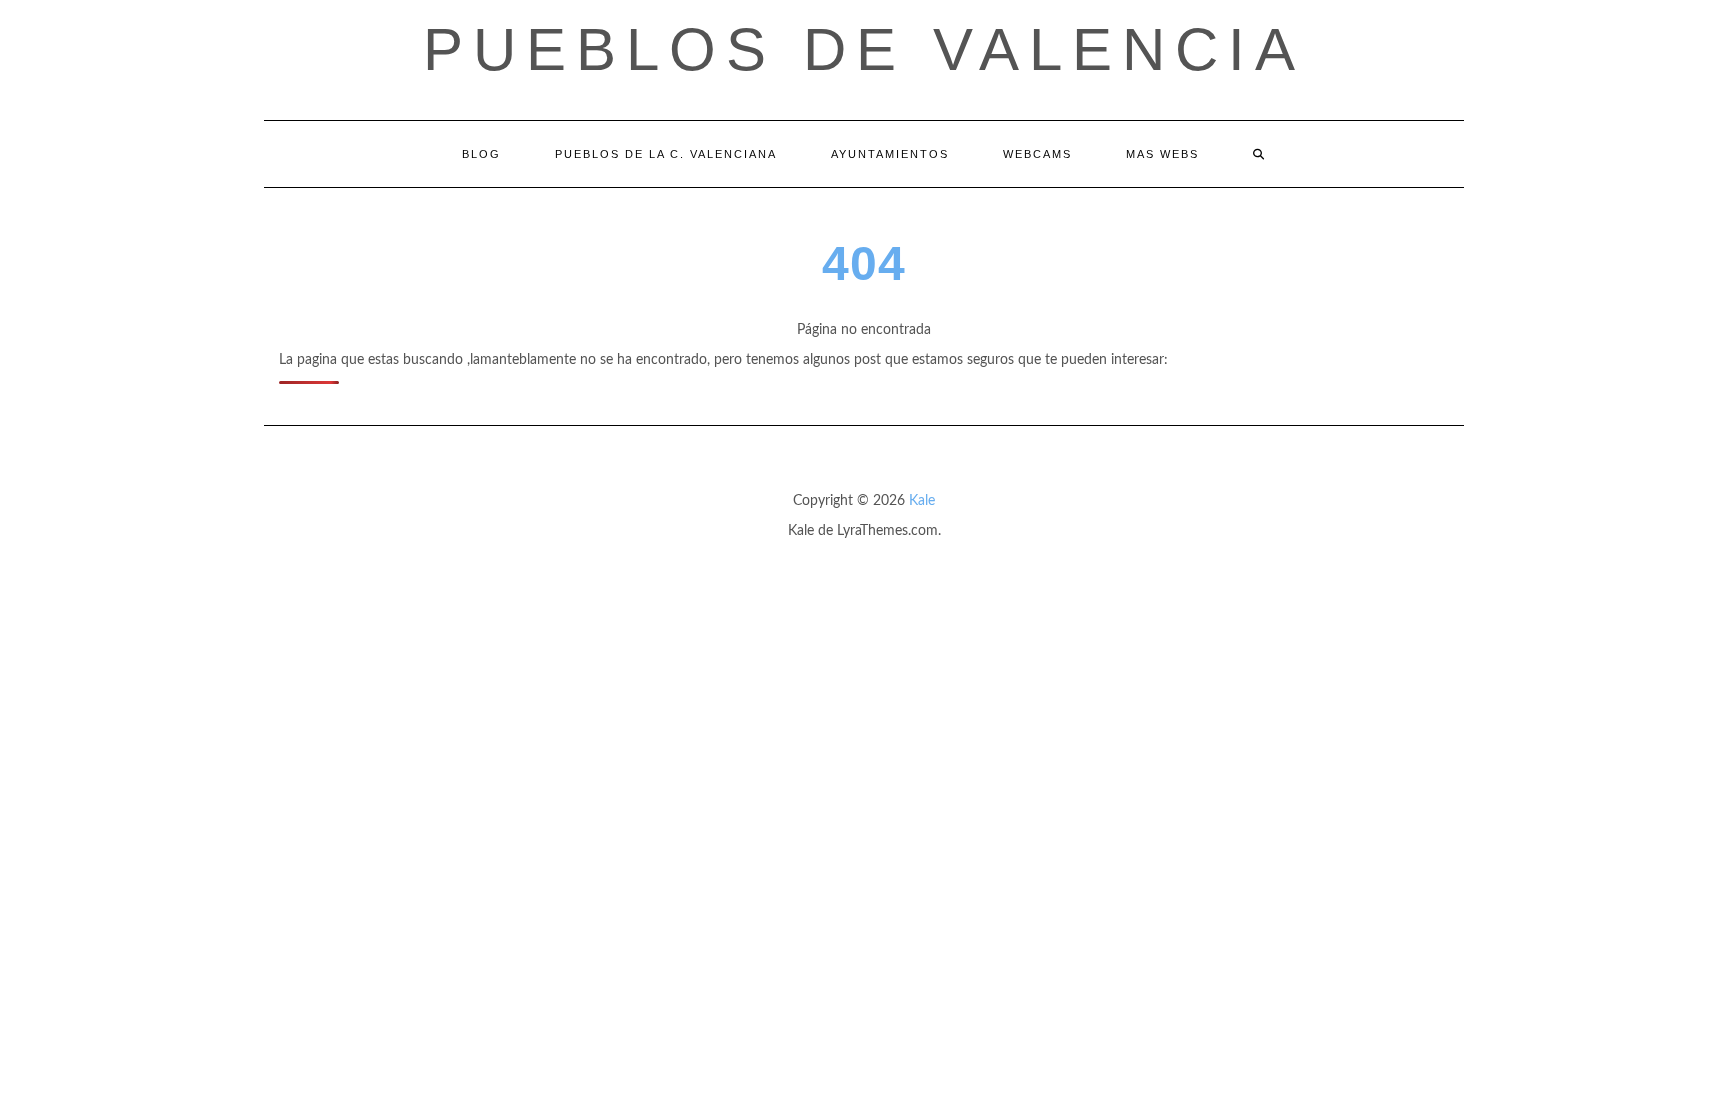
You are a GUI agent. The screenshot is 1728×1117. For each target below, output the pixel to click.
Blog (481, 154)
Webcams (1037, 154)
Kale (922, 501)
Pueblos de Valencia (864, 49)
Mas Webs (1162, 154)
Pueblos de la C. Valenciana (666, 154)
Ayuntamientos (890, 154)
